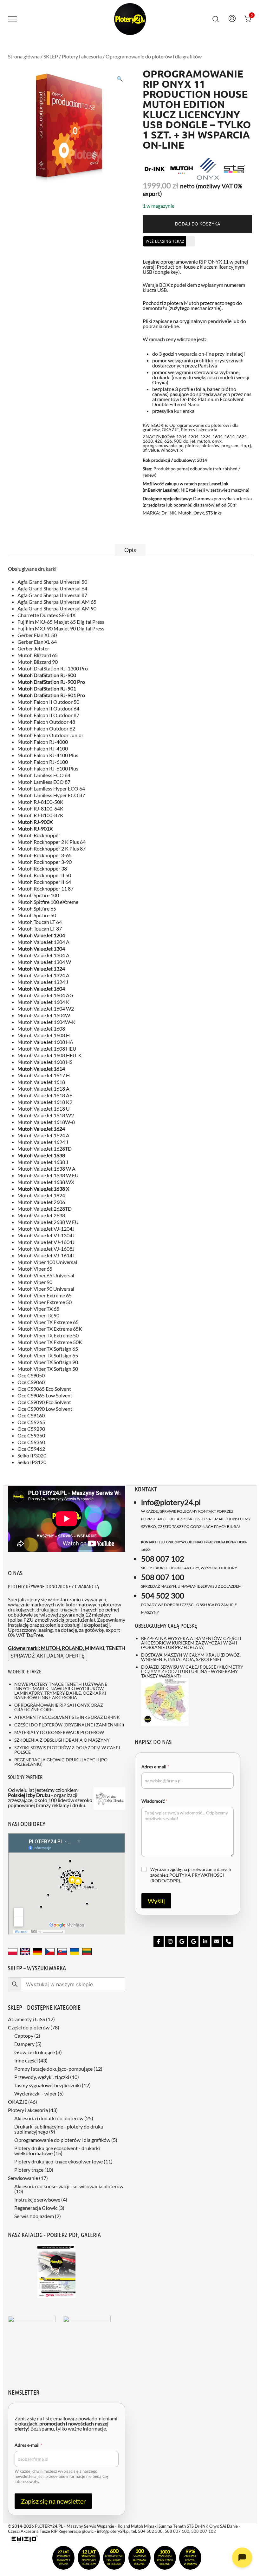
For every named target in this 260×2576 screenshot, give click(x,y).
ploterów (210, 445)
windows (170, 450)
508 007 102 (163, 1559)
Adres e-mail (155, 1767)
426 (159, 441)
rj (250, 445)
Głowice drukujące (35, 2052)
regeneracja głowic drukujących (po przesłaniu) (61, 1762)
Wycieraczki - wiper (36, 2093)
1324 (205, 437)
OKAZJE (170, 430)
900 (178, 441)
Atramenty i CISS (26, 2019)
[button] (120, 79)
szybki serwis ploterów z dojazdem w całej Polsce (67, 1750)
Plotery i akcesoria (82, 56)
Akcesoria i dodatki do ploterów (49, 2118)
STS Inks (214, 513)
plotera (192, 445)
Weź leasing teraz (165, 241)
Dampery (24, 2044)
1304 (193, 437)
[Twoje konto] (232, 19)
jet (193, 441)
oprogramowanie (160, 445)
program (230, 445)
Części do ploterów (29, 2027)
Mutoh (185, 513)
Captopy (24, 2036)
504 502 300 (163, 1595)
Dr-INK (169, 513)
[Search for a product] (216, 18)
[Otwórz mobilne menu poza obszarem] (12, 19)
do (186, 441)
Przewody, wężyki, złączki (42, 2077)
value (154, 450)
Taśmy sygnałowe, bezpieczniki (48, 2085)
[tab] (130, 550)
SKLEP (51, 56)
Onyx (199, 513)
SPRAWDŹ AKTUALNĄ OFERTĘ (48, 1656)
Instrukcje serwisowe (37, 2199)
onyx (217, 441)
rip (243, 445)
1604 (218, 437)
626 (168, 441)
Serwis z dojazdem (34, 2216)
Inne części (26, 2060)
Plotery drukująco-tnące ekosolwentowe (58, 2161)
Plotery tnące (29, 2170)
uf (145, 450)
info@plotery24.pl (171, 1502)
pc (181, 445)
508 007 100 (163, 1577)
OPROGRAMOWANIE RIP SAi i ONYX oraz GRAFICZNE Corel (59, 1707)
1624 (242, 437)
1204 (181, 437)
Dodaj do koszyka (198, 224)
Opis (130, 550)
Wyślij (156, 1901)
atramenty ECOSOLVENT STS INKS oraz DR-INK (67, 1717)
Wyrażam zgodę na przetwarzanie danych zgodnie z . (191, 1875)
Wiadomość (155, 1801)
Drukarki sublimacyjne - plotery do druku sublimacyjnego (59, 2129)
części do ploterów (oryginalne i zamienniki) (69, 1725)
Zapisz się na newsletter (53, 2501)
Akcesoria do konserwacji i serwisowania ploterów (69, 2186)
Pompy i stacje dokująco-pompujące (53, 2069)
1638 (148, 441)
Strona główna (24, 56)
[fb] (159, 1941)
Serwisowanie (23, 2178)
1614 (230, 437)
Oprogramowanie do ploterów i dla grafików (154, 56)
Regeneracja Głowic (36, 2208)
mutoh (204, 441)
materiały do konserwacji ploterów (59, 1732)
